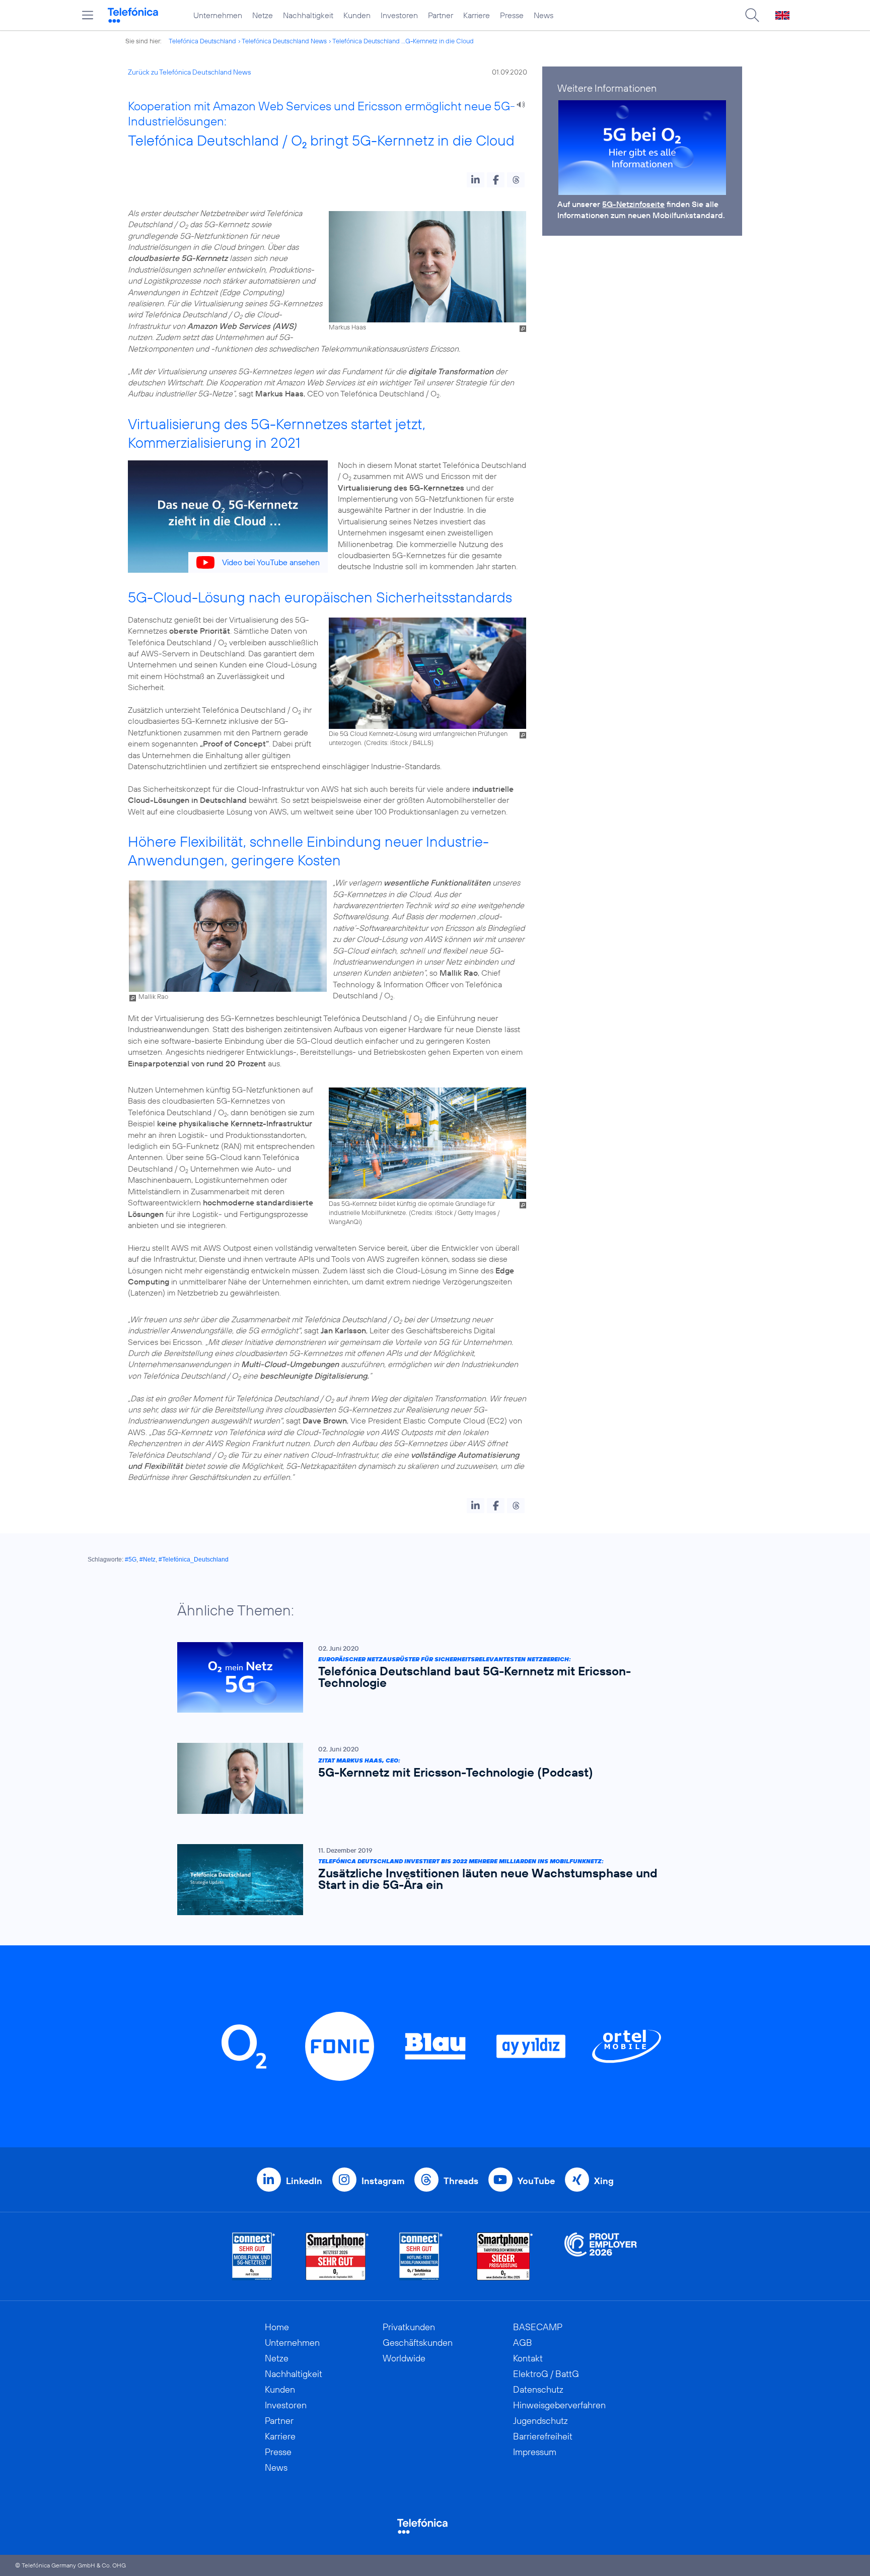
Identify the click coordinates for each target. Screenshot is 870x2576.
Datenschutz (538, 2389)
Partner (441, 15)
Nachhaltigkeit (308, 15)
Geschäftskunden (418, 2343)
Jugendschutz (540, 2421)
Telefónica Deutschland (202, 41)
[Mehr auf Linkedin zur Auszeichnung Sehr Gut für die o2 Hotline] (421, 2256)
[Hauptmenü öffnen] (88, 15)
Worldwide (404, 2358)
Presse (512, 15)
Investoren (399, 15)
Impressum (535, 2452)
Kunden (357, 15)
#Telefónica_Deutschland (194, 1560)
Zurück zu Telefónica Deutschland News (189, 72)
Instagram (383, 2181)
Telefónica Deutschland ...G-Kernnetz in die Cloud (403, 41)
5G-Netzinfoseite (633, 204)
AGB (523, 2343)
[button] (476, 180)
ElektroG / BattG (546, 2374)
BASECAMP (538, 2327)
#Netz (148, 1560)
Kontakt (528, 2358)
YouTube (536, 2181)
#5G (131, 1560)
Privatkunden (409, 2327)
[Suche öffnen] (752, 15)
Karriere (477, 15)
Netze (263, 15)
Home (277, 2327)
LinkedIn (304, 2181)
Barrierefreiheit (543, 2436)
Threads (461, 2181)
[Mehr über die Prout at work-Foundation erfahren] (601, 2256)
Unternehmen (218, 15)
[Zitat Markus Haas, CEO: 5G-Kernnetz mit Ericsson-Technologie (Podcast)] (430, 1778)
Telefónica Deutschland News (284, 41)
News (543, 15)
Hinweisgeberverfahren (559, 2405)
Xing (604, 2181)
